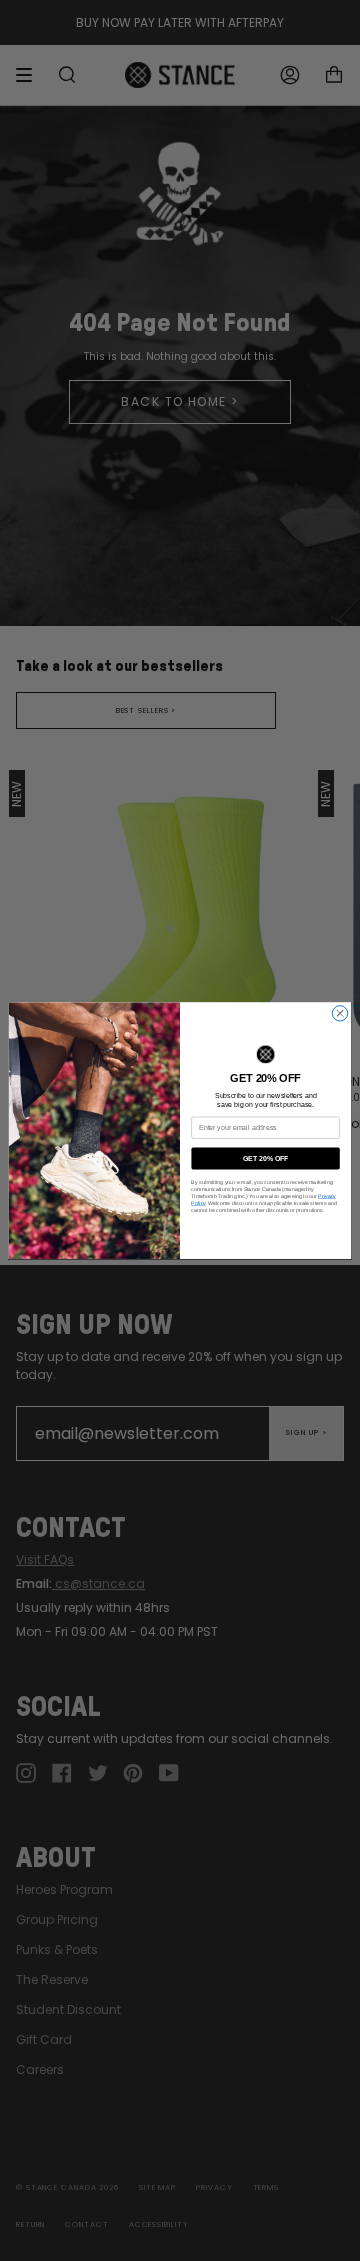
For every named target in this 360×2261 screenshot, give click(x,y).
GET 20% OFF (266, 1157)
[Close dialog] (339, 1013)
